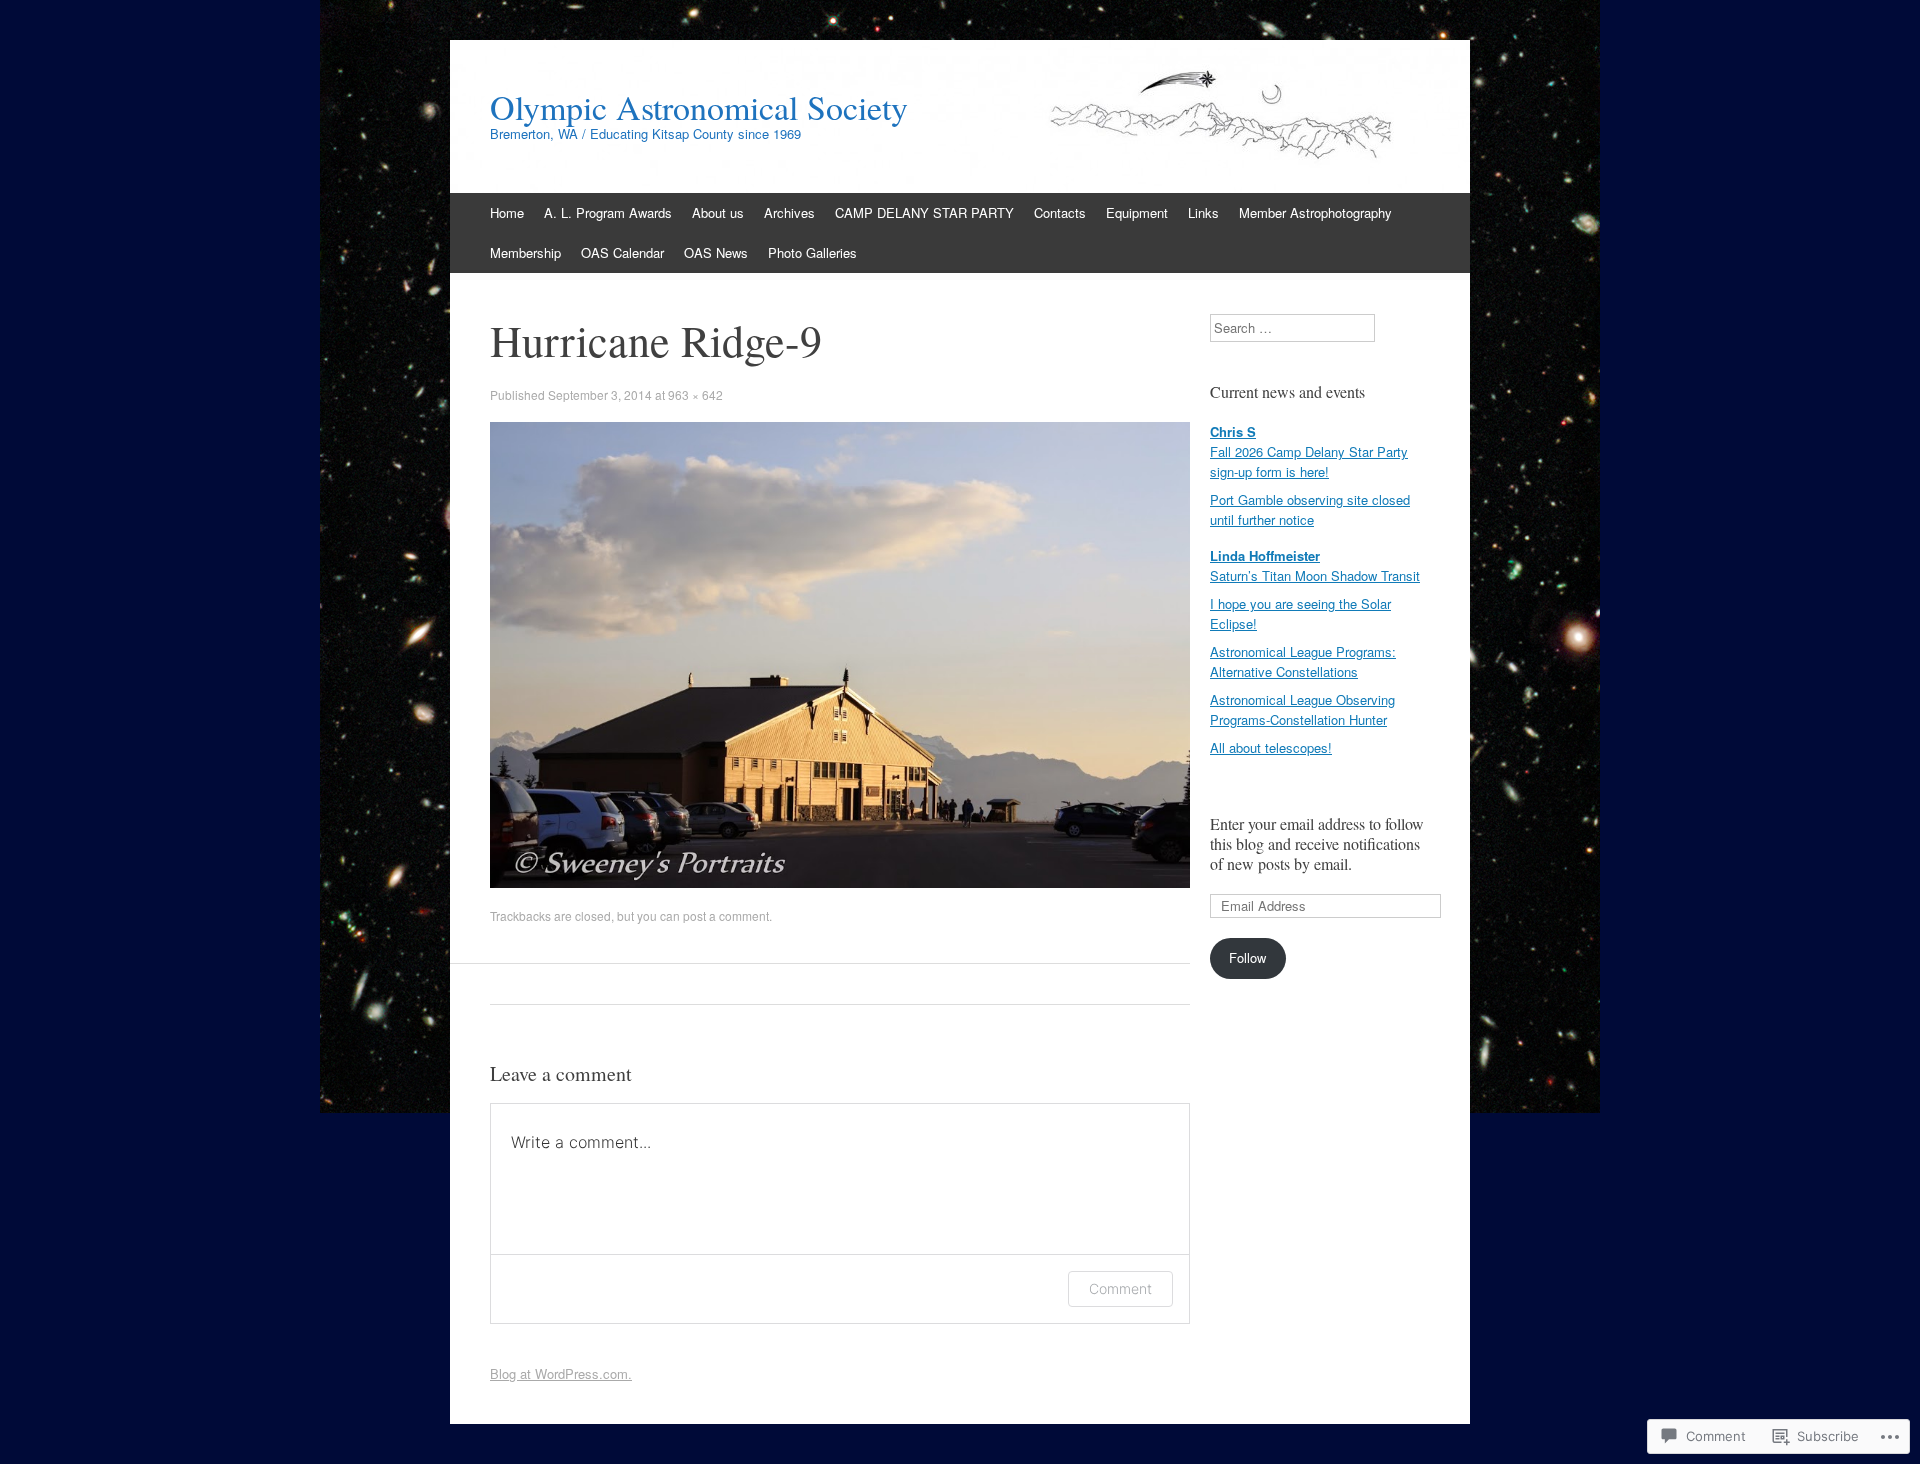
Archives (789, 212)
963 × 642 (695, 394)
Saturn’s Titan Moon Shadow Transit (1315, 575)
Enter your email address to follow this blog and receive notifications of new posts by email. (1317, 843)
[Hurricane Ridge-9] (840, 882)
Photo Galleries (812, 252)
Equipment (1137, 212)
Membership (525, 252)
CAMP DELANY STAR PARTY (924, 212)
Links (1203, 212)
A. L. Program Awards (608, 212)
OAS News (716, 252)
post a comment (726, 915)
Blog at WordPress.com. (561, 1373)
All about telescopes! (1271, 747)
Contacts (1060, 212)
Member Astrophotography (1315, 212)
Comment (1120, 1288)
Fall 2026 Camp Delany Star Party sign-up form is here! (1309, 461)
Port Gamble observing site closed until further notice (1310, 509)
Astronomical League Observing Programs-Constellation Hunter (1302, 709)
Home (507, 212)
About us (718, 212)
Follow (1247, 957)
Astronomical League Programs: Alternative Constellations (1303, 661)
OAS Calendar (622, 252)
